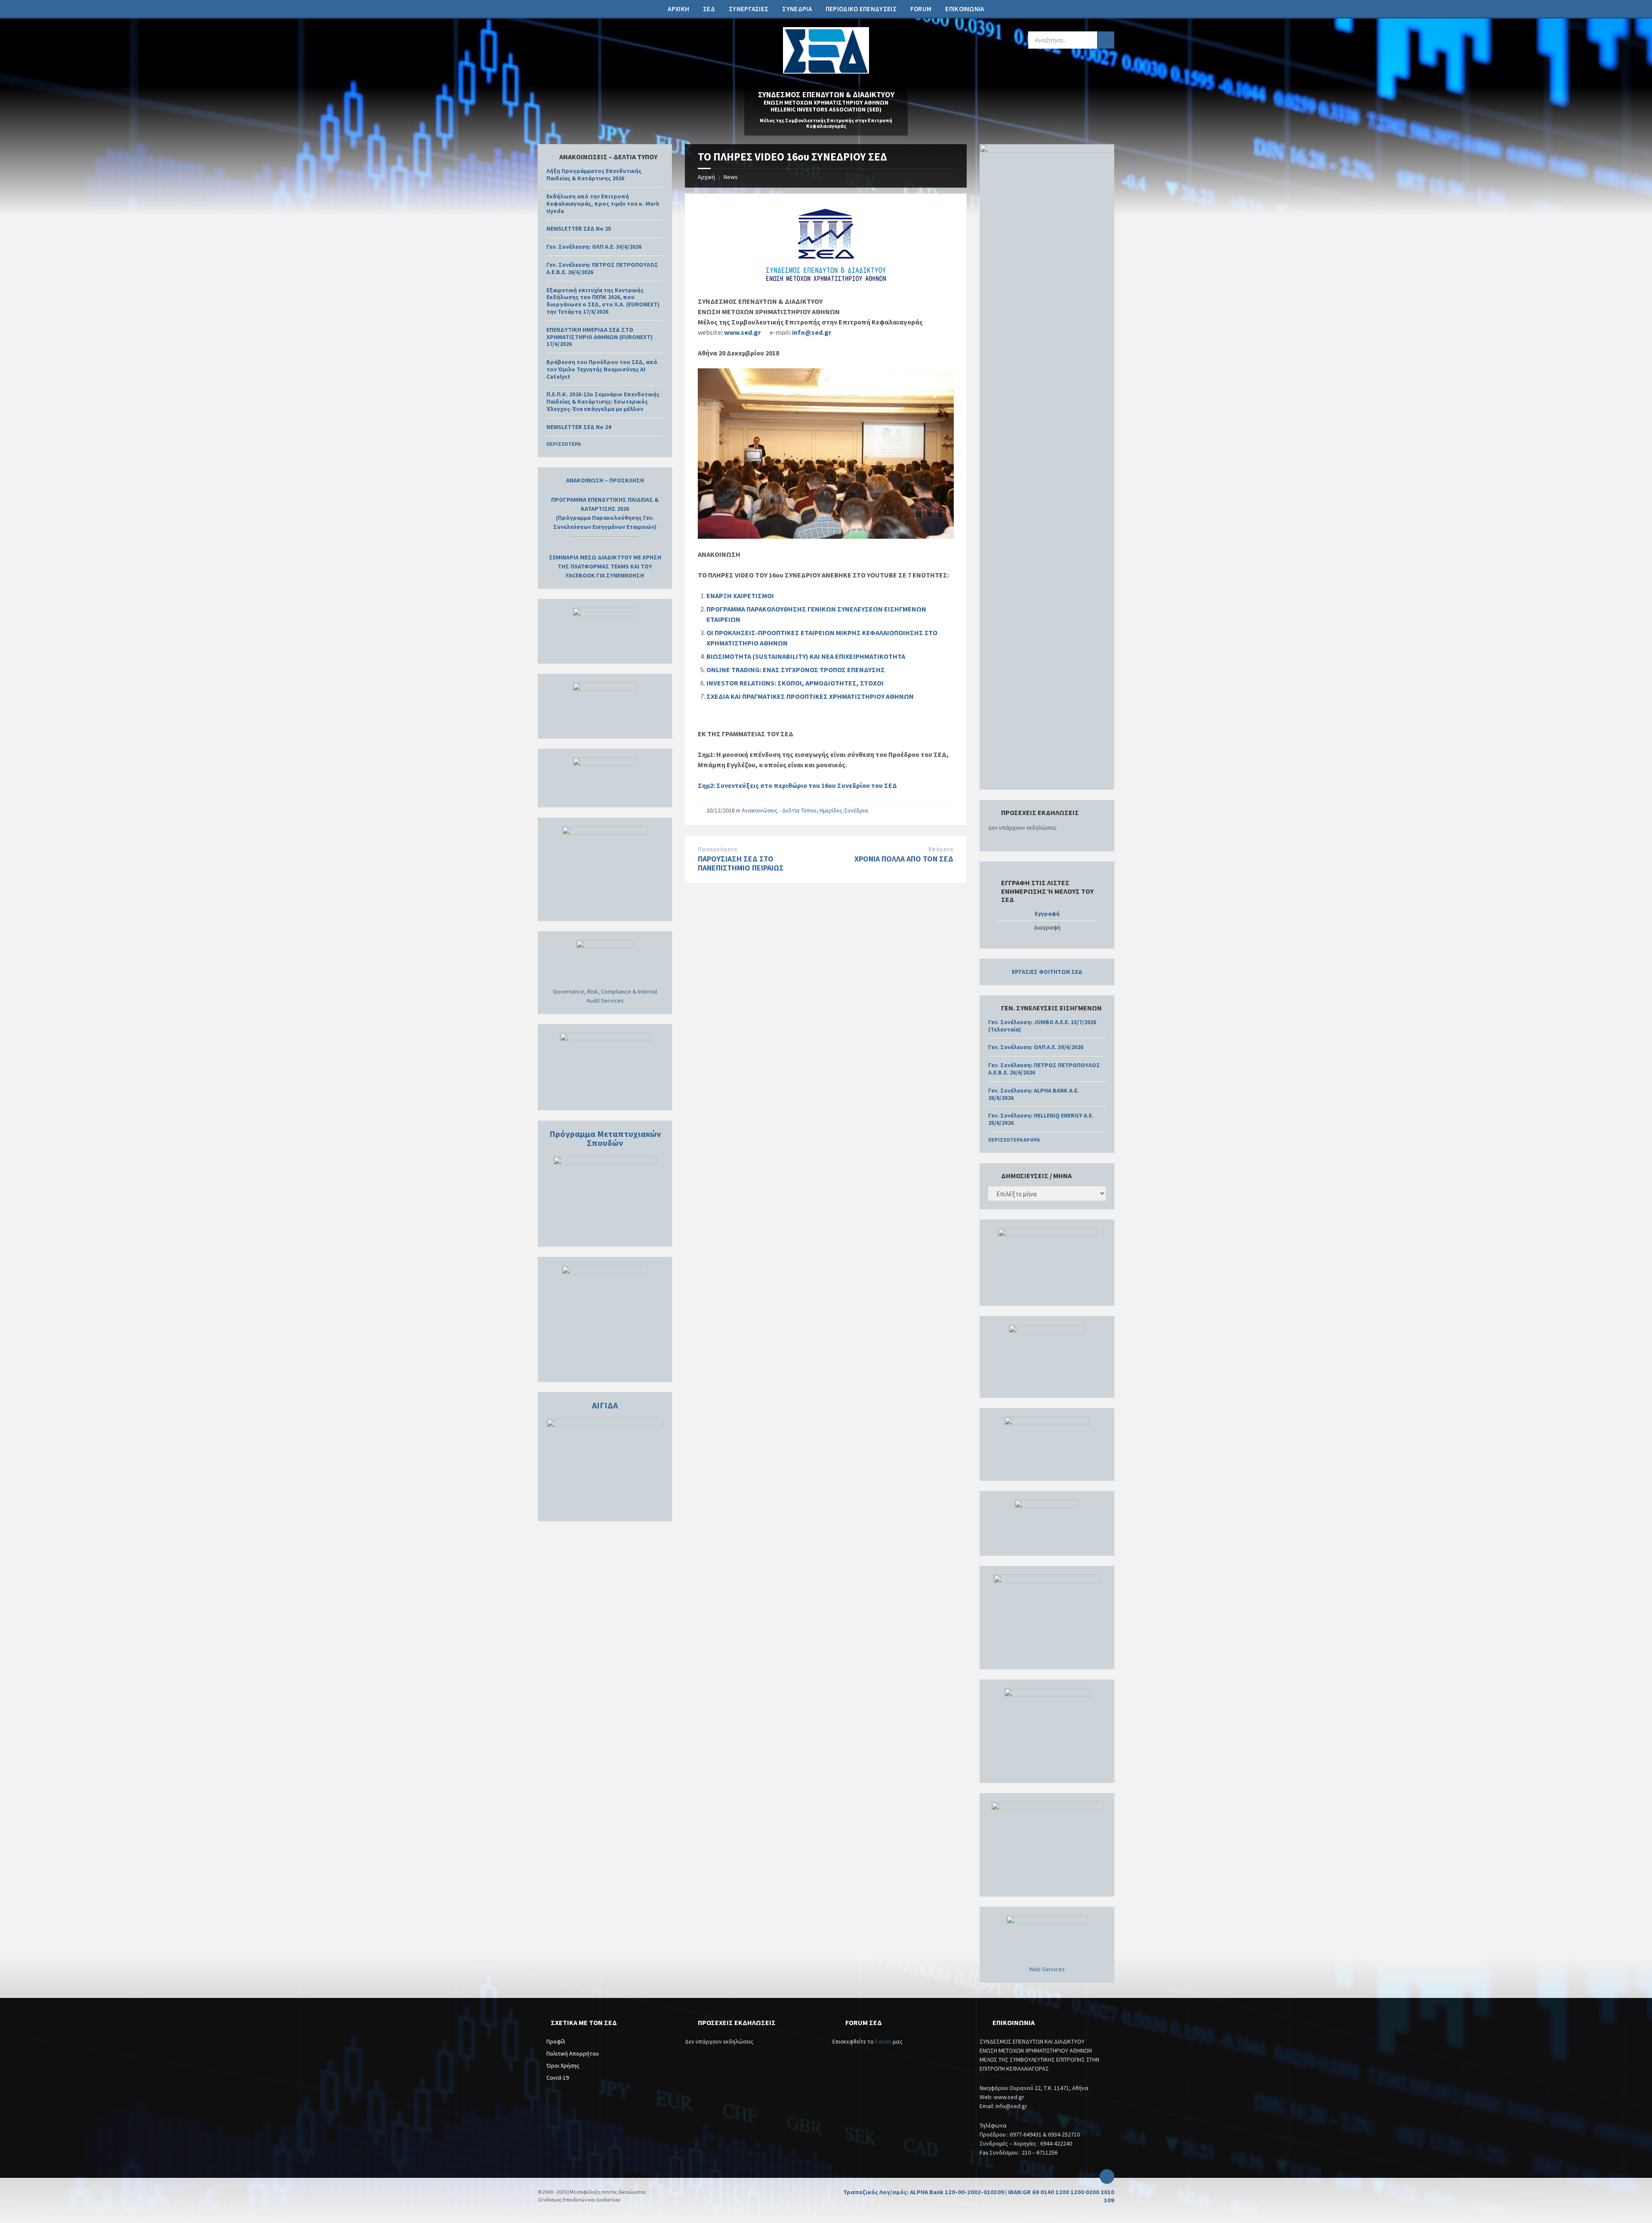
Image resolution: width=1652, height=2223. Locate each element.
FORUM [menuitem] (921, 9)
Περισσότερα (564, 444)
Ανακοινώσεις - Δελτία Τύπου (779, 810)
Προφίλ (556, 2041)
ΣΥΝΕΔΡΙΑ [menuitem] (797, 9)
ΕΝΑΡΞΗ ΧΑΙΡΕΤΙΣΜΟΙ (740, 596)
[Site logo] (826, 71)
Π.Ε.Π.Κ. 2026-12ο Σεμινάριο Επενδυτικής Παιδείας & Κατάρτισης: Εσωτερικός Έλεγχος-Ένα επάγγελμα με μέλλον (603, 401)
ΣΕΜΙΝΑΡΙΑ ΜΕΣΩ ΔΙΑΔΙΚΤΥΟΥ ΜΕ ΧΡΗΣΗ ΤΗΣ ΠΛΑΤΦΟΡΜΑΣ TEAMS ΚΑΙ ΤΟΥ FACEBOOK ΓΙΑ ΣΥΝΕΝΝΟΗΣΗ (605, 566)
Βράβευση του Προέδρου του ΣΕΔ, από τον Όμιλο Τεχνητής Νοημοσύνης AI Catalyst (602, 369)
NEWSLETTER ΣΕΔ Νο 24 (579, 427)
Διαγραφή (1047, 928)
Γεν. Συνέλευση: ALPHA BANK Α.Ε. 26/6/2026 (1034, 1094)
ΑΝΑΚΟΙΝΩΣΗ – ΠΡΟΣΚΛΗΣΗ (605, 480)
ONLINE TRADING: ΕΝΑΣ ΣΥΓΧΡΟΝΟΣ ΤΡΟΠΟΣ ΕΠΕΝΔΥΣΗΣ (796, 670)
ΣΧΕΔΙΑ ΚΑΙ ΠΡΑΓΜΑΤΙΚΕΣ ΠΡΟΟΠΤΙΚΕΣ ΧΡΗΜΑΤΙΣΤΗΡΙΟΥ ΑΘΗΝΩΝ (810, 696)
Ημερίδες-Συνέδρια (844, 810)
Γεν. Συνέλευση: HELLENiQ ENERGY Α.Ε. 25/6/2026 (1041, 1119)
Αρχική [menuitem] (678, 9)
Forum (883, 2041)
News (731, 177)
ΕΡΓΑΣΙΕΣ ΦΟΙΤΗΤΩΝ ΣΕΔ (1047, 972)
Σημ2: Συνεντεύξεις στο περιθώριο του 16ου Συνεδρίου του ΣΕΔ (797, 785)
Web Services (1047, 1969)
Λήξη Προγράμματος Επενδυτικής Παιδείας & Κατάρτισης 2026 (594, 174)
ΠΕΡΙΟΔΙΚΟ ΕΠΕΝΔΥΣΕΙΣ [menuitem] (861, 9)
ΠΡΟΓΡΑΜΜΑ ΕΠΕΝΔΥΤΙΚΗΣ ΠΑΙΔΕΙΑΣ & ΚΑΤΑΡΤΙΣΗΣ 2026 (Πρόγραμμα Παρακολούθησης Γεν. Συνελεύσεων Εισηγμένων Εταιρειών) (605, 513)
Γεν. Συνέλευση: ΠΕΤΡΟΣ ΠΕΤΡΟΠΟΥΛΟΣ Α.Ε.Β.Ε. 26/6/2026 (602, 268)
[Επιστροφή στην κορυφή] (1107, 2177)
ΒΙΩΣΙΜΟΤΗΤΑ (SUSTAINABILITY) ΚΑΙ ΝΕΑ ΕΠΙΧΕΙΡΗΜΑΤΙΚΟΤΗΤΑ (806, 656)
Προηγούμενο (718, 849)
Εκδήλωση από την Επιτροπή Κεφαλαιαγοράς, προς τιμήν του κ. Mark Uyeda (603, 204)
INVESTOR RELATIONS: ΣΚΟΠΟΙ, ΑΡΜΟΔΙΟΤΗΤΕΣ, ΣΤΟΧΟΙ (795, 683)
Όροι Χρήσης (563, 2066)
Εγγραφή (1047, 914)
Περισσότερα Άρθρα (1014, 1140)
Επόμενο (941, 849)
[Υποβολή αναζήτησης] (1106, 40)
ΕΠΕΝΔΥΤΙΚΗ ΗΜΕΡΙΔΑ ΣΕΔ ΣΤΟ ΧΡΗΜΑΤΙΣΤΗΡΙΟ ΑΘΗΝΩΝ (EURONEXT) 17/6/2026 (599, 337)
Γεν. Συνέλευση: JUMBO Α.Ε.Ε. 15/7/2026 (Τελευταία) (1042, 1026)
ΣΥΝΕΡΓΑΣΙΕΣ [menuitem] (749, 9)
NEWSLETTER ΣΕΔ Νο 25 (579, 228)
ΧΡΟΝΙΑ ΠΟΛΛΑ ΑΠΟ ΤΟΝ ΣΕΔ (904, 859)
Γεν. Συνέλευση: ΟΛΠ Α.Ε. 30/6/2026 (594, 247)
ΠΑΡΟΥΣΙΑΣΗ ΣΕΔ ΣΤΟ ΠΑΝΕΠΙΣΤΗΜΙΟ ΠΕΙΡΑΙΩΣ (741, 863)
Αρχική (706, 177)
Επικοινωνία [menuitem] (965, 9)
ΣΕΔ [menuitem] (709, 9)
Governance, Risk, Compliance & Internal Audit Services (605, 996)
